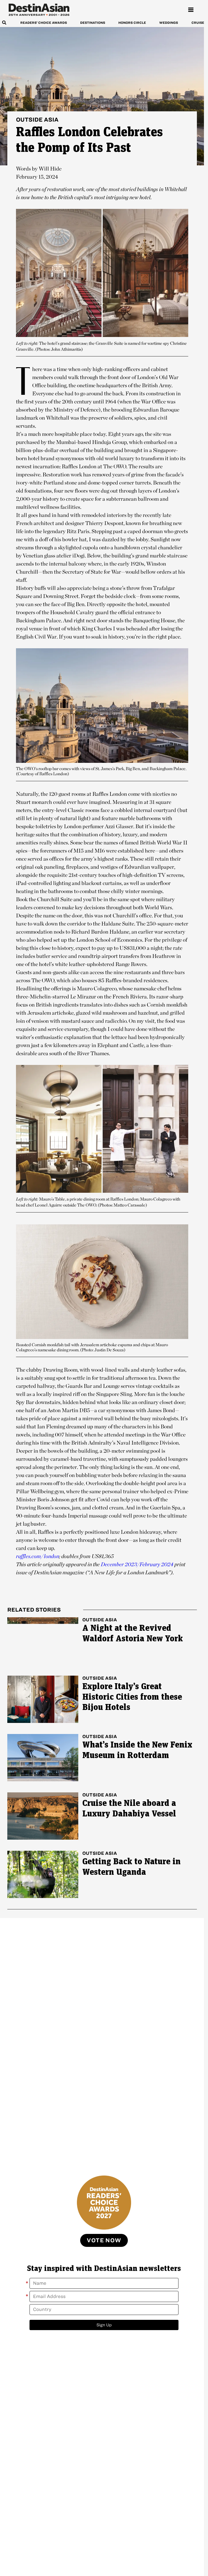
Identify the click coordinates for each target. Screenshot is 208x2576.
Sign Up (104, 2325)
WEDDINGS (169, 23)
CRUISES (199, 23)
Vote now (104, 2240)
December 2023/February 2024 (137, 1564)
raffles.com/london (38, 1556)
